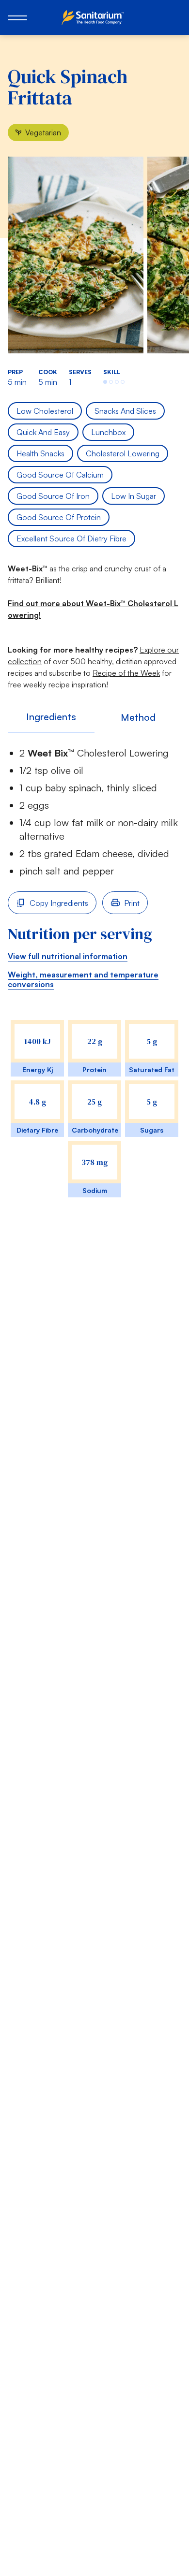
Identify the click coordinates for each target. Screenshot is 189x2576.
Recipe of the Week (126, 673)
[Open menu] (17, 17)
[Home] (94, 17)
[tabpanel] (94, 982)
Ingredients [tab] (51, 717)
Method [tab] (138, 717)
